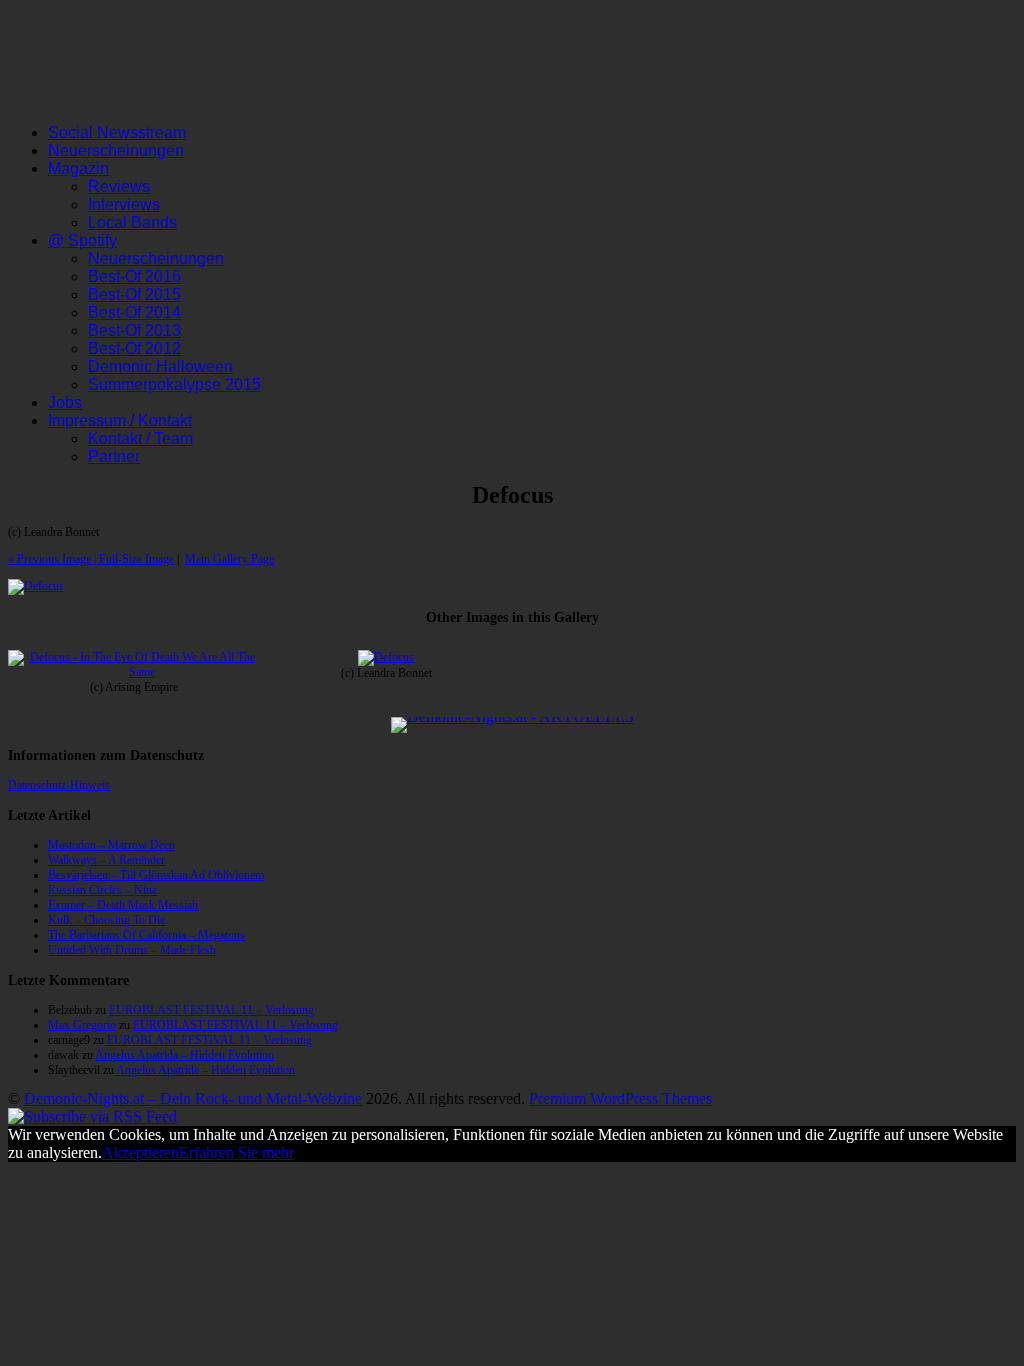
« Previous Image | (53, 559)
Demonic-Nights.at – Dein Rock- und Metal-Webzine (193, 1098)
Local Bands (132, 222)
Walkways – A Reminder (106, 860)
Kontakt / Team (140, 438)
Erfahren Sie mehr (236, 1152)
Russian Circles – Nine (102, 890)
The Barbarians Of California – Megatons (146, 935)
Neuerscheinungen (116, 150)
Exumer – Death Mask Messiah (123, 905)
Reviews (119, 186)
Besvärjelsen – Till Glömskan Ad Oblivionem (156, 875)
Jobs (65, 402)
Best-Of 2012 (134, 348)
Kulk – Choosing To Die (106, 920)
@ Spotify (82, 240)
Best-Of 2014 (134, 312)
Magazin (78, 168)
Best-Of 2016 (134, 276)
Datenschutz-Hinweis (59, 785)
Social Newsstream (117, 132)
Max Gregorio (82, 1025)
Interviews (124, 204)
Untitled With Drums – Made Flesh (132, 950)
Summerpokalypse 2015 (174, 384)
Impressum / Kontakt (120, 420)
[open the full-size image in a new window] (36, 586)
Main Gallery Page (229, 559)
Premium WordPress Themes (620, 1098)
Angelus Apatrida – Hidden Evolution (184, 1055)
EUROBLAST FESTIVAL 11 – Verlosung (211, 1010)
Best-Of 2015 (134, 294)
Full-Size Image (136, 559)
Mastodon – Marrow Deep (111, 845)
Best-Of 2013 (134, 330)
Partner (114, 456)
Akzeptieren (140, 1152)
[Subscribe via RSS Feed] (92, 1116)
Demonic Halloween (160, 366)
